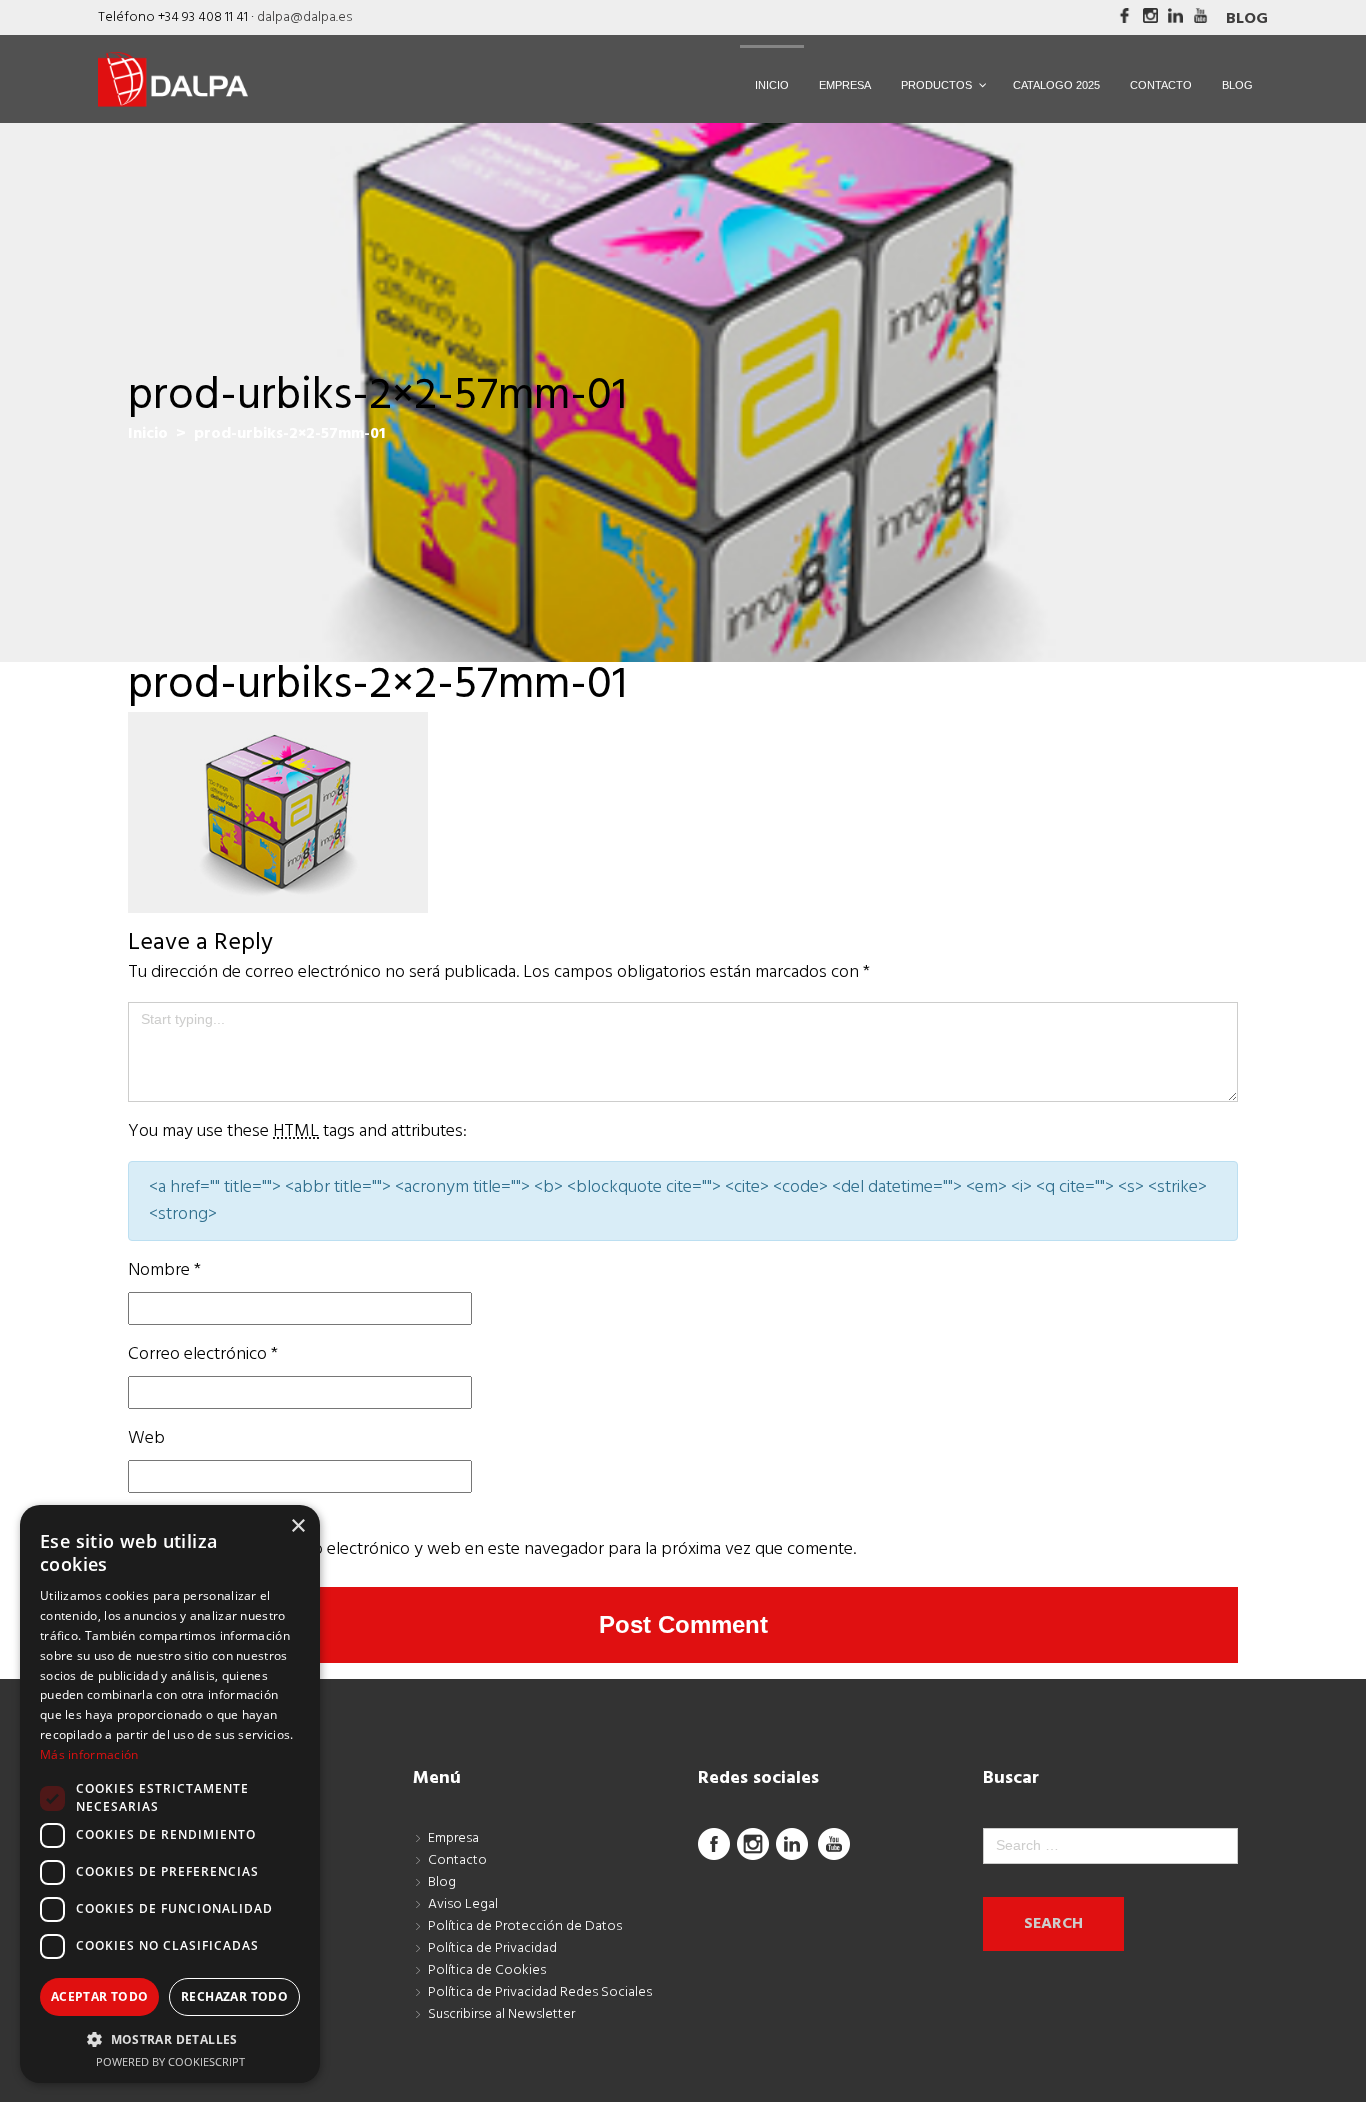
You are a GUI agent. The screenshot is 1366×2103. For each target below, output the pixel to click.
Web (146, 1438)
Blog (1247, 19)
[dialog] (170, 1794)
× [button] (297, 1526)
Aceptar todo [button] (100, 1996)
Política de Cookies (487, 1970)
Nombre (164, 1270)
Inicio (148, 434)
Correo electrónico (203, 1354)
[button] (170, 2039)
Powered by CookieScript (170, 2061)
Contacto (457, 1860)
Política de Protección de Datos (525, 1926)
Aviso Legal (463, 1904)
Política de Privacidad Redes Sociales (540, 1992)
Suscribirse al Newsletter (501, 2014)
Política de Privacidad (492, 1948)
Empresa (453, 1838)
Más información (89, 1754)
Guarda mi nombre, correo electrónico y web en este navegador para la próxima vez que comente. (492, 1549)
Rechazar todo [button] (234, 1996)
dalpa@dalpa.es (304, 17)
